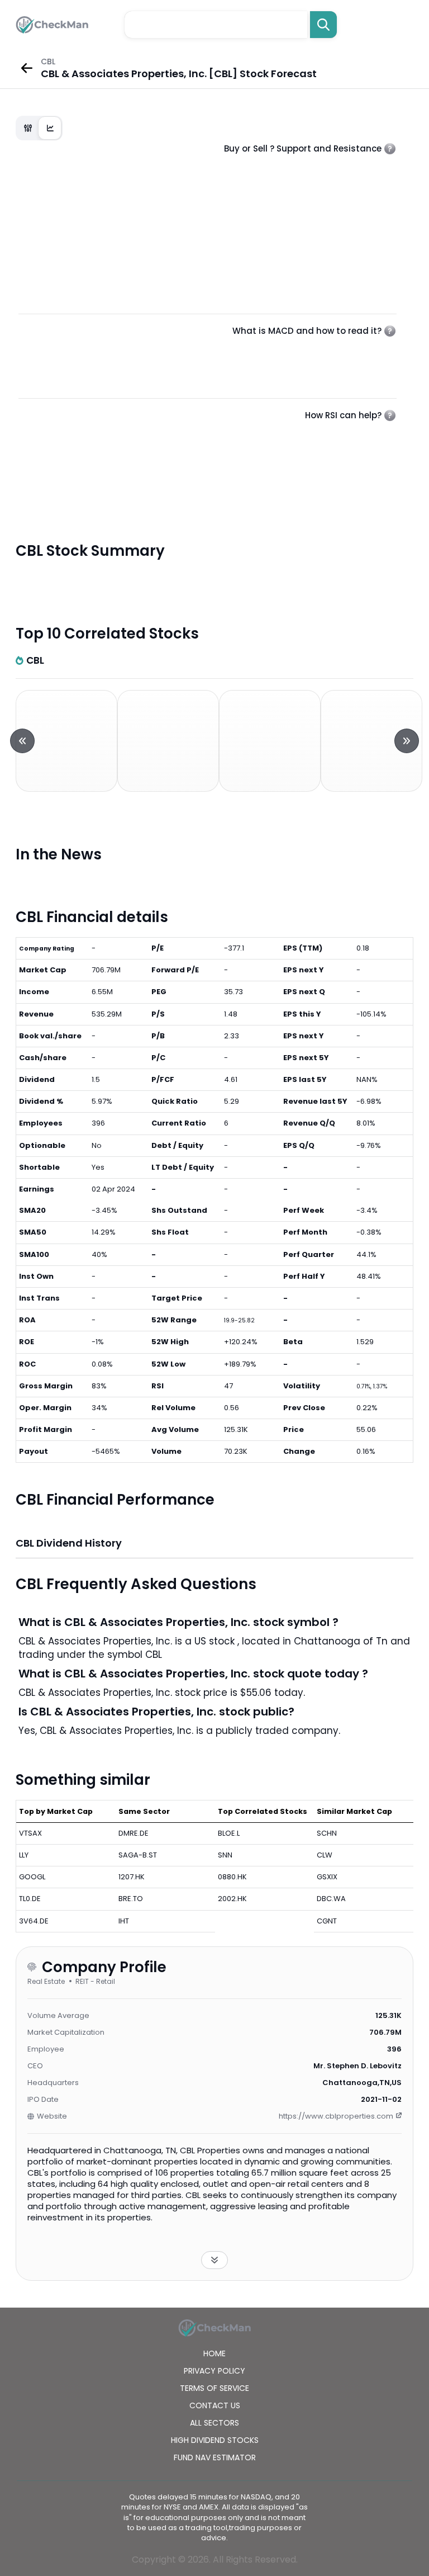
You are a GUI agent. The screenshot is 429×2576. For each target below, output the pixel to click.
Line (50, 128)
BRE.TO (131, 1899)
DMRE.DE (134, 1833)
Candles (28, 128)
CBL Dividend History (69, 1543)
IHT (124, 1921)
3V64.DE (34, 1921)
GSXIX (327, 1877)
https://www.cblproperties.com (336, 2116)
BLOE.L (229, 1833)
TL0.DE (30, 1899)
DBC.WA (331, 1899)
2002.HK (232, 1899)
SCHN (327, 1833)
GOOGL (32, 1877)
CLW (325, 1855)
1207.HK (132, 1877)
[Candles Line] (39, 128)
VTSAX (30, 1833)
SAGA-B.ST (138, 1855)
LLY (24, 1855)
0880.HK (232, 1877)
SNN (225, 1855)
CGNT (327, 1921)
